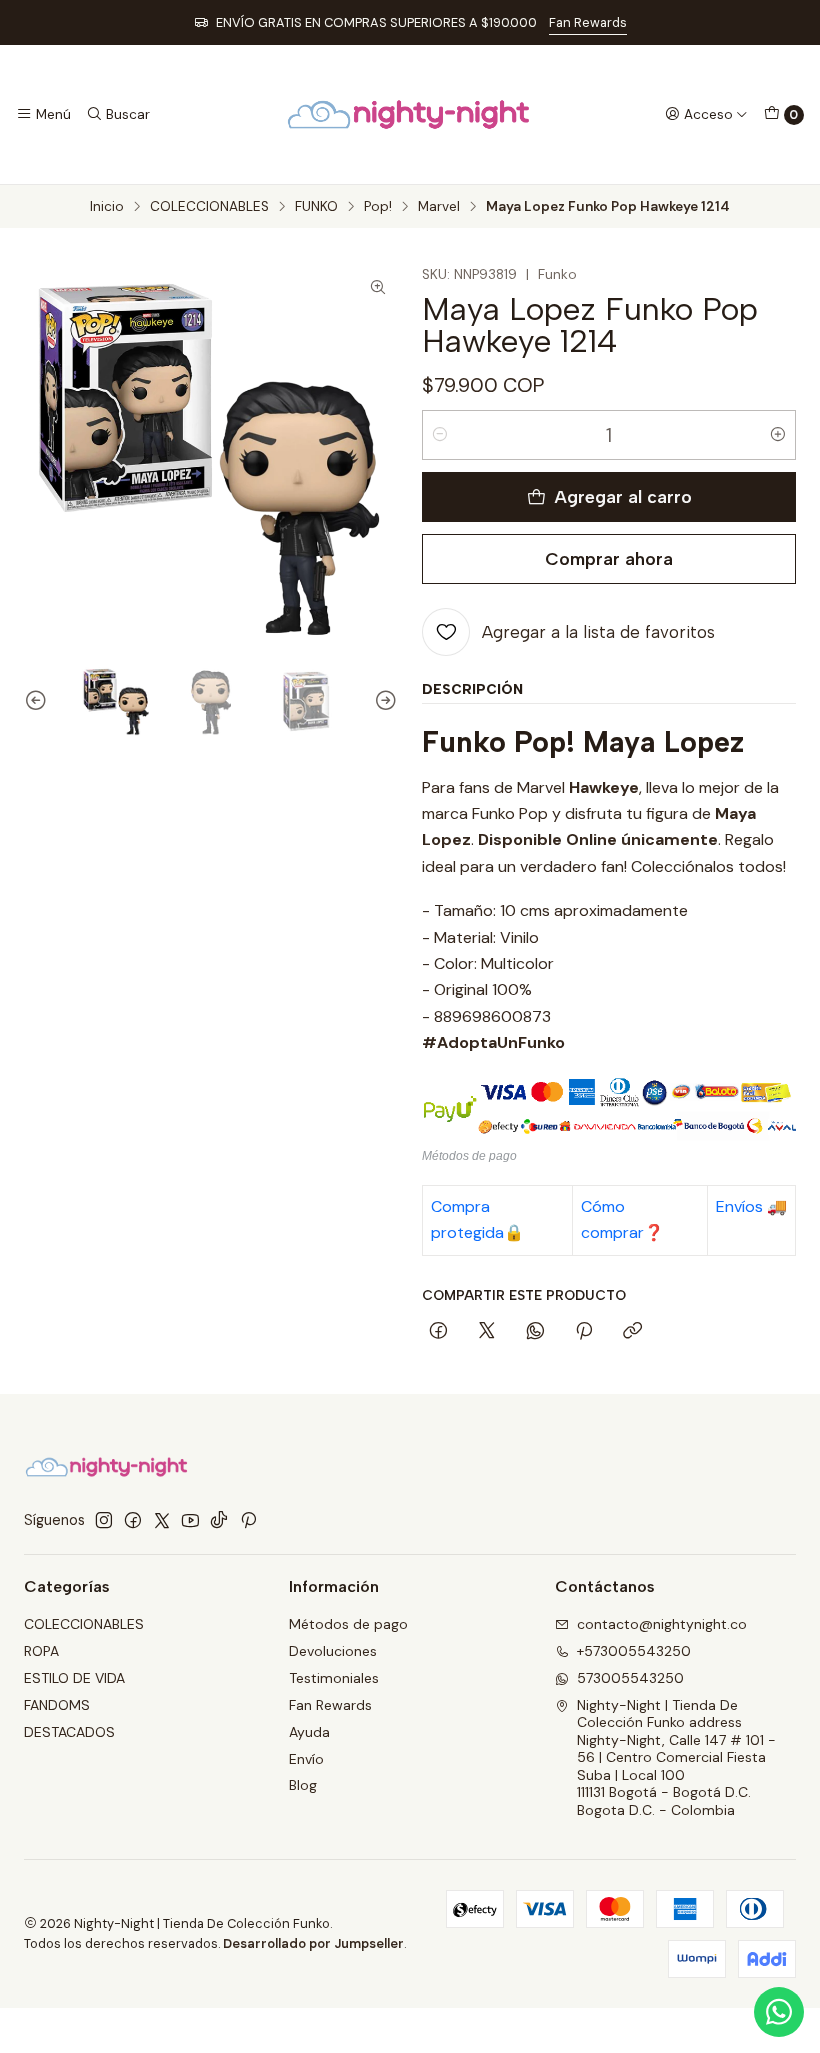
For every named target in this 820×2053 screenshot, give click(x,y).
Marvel (439, 207)
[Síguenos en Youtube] (190, 1520)
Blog (303, 1785)
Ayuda (309, 1732)
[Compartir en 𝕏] (487, 1332)
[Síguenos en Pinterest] (248, 1520)
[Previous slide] (39, 701)
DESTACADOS (69, 1732)
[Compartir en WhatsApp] (535, 1332)
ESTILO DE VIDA (74, 1678)
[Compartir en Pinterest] (584, 1332)
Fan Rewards (588, 22)
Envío (306, 1759)
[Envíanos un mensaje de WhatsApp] (779, 2012)
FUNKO (316, 207)
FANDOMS (57, 1705)
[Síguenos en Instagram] (104, 1520)
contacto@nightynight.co (662, 1624)
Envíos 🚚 (751, 1206)
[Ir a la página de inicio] (409, 114)
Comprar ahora (609, 558)
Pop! (378, 207)
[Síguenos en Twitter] (162, 1520)
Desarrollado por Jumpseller (313, 1943)
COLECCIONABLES (209, 207)
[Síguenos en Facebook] (133, 1520)
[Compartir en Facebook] (438, 1332)
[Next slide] (383, 701)
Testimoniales (334, 1678)
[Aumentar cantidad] (778, 435)
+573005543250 (634, 1651)
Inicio (107, 207)
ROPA (41, 1651)
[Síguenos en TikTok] (219, 1520)
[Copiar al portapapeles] (632, 1332)
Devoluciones (333, 1651)
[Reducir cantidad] (440, 435)
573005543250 (630, 1678)
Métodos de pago (348, 1624)
